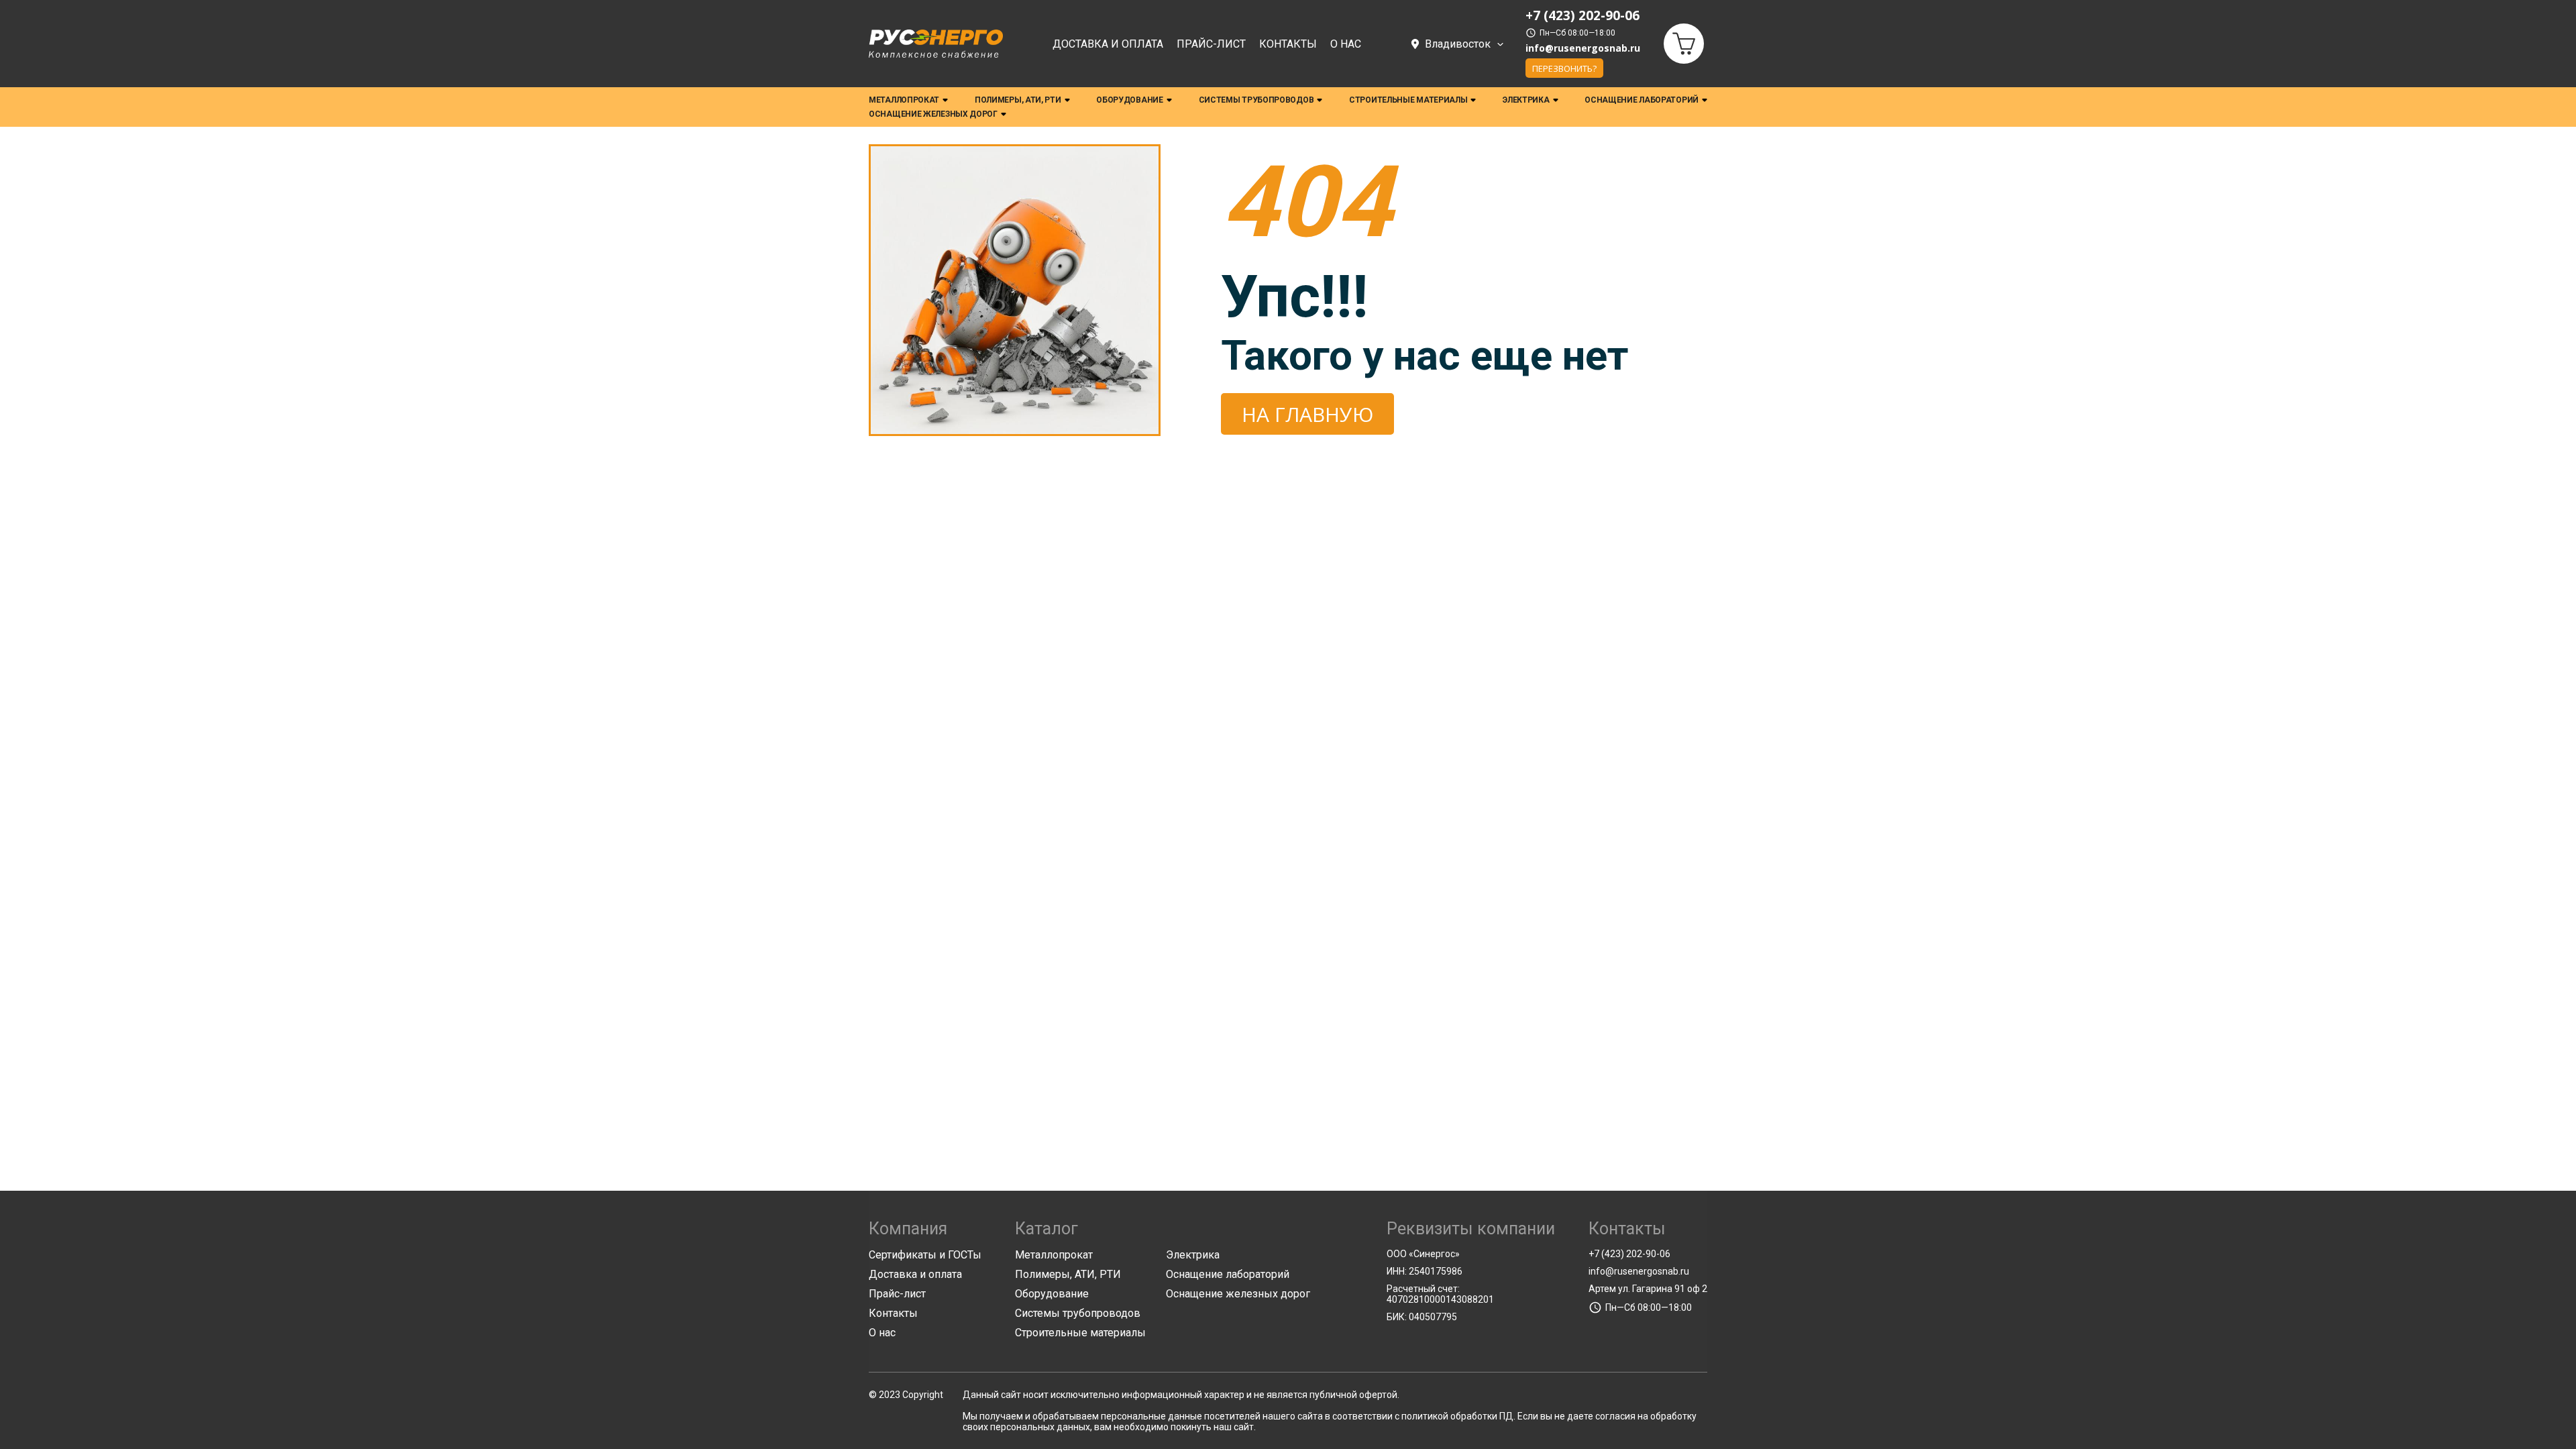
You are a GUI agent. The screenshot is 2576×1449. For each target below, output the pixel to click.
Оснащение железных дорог (933, 114)
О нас (1346, 44)
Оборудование (1129, 100)
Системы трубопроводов (1256, 100)
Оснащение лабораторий (1642, 100)
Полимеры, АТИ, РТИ (1018, 100)
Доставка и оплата (1108, 44)
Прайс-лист (1211, 44)
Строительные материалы (1408, 100)
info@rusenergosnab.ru (1583, 48)
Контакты (1288, 44)
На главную (1307, 414)
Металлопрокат (904, 100)
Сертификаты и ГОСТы (925, 1255)
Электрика (1526, 100)
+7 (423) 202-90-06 (1629, 1254)
